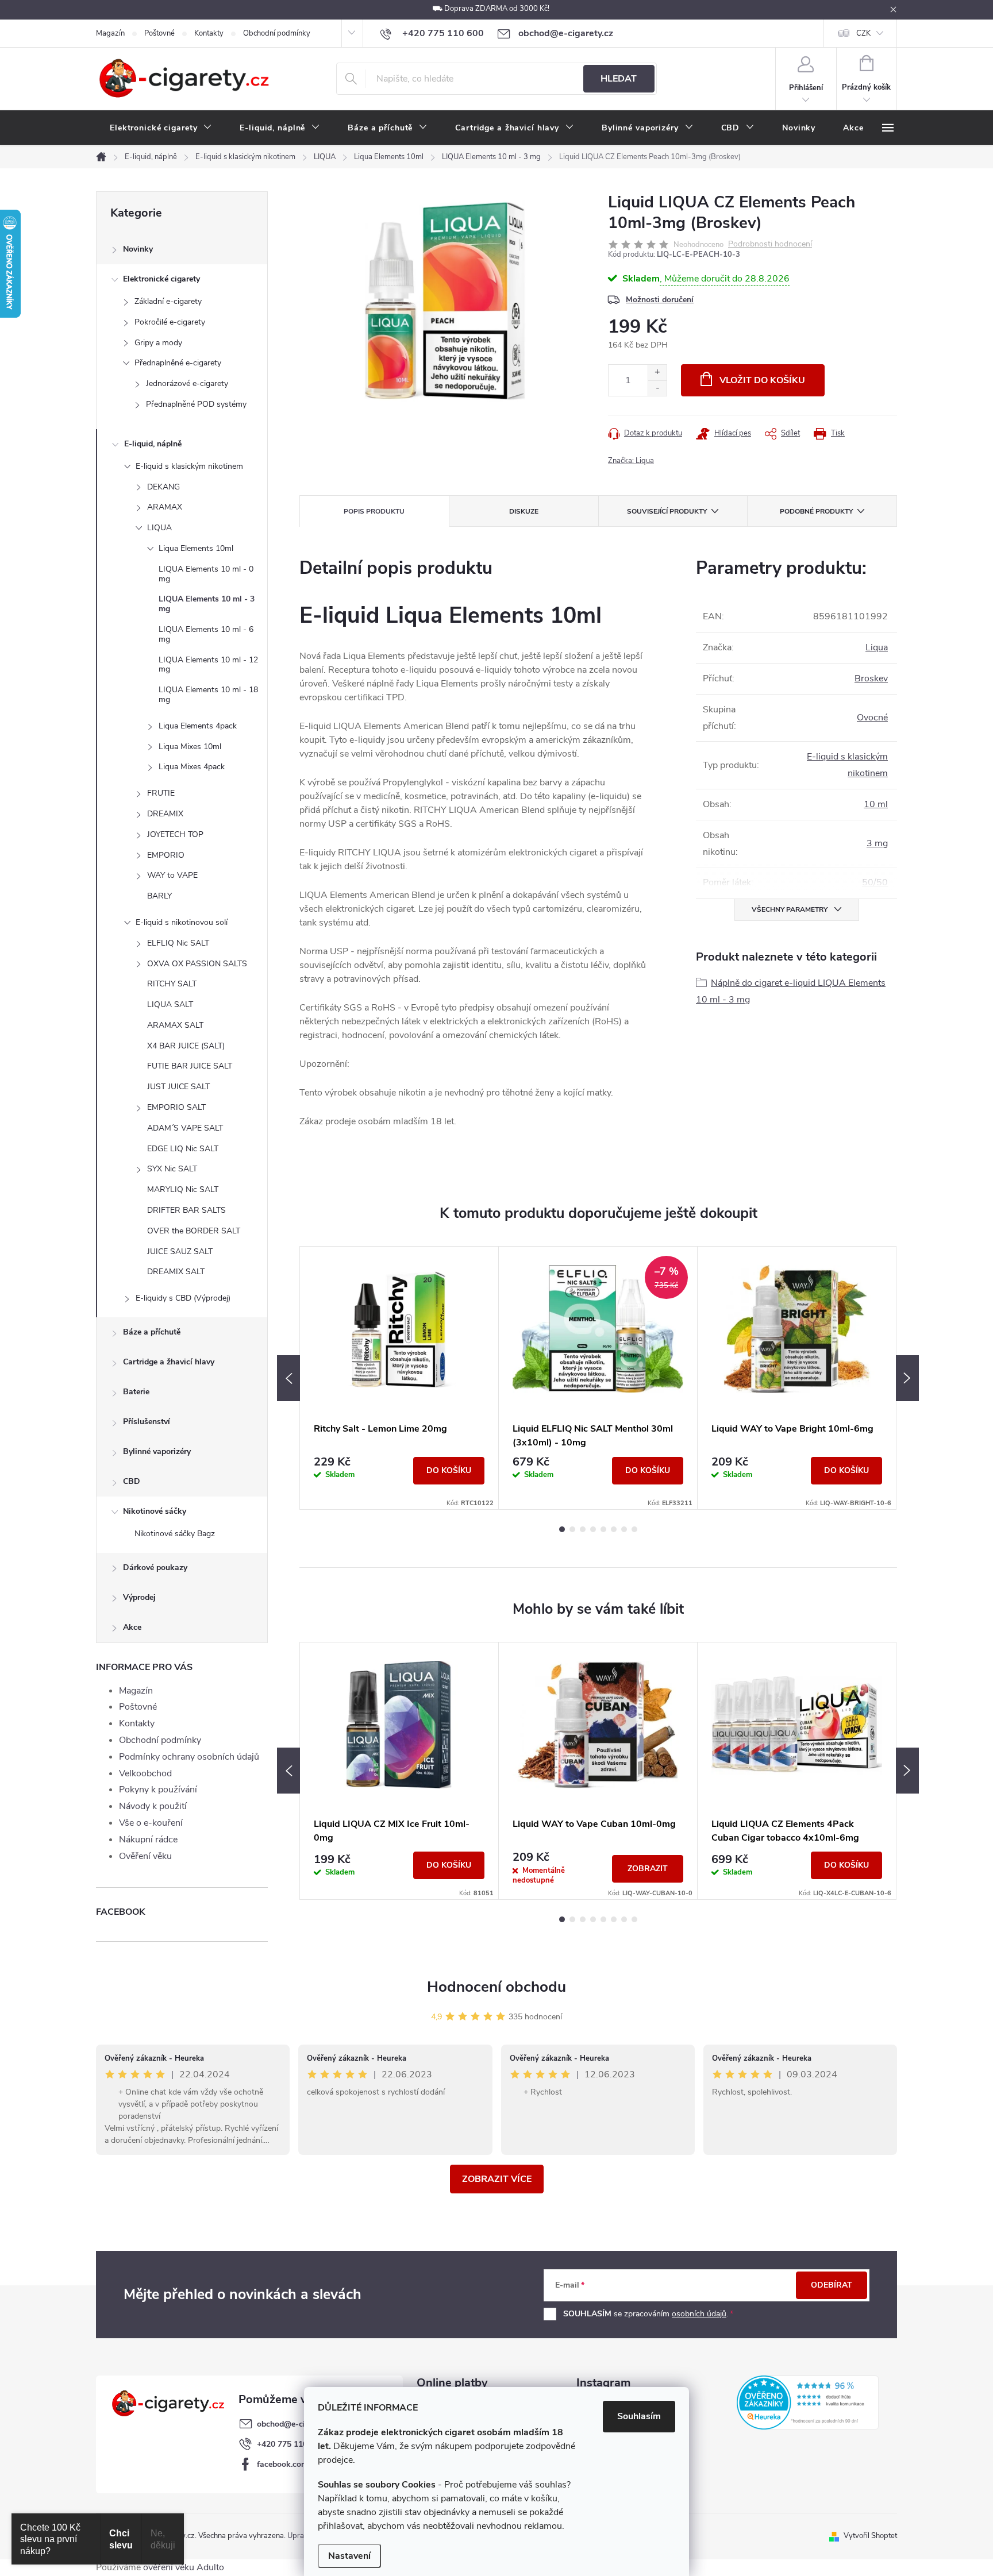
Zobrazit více (497, 2179)
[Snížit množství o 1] (657, 388)
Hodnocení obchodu (496, 1987)
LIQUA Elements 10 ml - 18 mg (208, 695)
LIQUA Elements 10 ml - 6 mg (206, 634)
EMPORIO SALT (176, 1107)
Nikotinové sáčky (155, 1511)
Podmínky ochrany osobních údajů (189, 1757)
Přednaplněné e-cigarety (178, 363)
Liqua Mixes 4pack (192, 767)
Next (907, 1378)
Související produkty (667, 511)
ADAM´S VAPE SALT (185, 1128)
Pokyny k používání (158, 1790)
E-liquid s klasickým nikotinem (189, 466)
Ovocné (872, 718)
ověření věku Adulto (184, 2567)
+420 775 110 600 (290, 2444)
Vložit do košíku (762, 380)
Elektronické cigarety (161, 279)
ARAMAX (165, 507)
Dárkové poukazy (155, 1567)
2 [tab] (572, 1529)
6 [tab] (614, 1529)
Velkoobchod (145, 1773)
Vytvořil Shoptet (870, 2536)
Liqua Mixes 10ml (190, 747)
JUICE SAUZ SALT (180, 1252)
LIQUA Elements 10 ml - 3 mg (207, 604)
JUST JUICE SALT (178, 1087)
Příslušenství (147, 1422)
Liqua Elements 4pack (198, 726)
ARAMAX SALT (175, 1025)
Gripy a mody (158, 343)
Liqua (877, 647)
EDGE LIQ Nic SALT (183, 1149)
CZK (863, 33)
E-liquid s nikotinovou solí (182, 922)
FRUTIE (161, 793)
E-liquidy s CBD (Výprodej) (183, 1298)
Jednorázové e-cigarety (187, 383)
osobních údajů (699, 2314)
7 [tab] (624, 1529)
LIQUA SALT (170, 1004)
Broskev (871, 678)
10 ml (876, 804)
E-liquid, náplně (153, 444)
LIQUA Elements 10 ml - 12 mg (208, 665)
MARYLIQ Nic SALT (183, 1189)
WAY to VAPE (172, 875)
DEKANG (163, 487)
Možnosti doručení (660, 300)
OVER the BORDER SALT (194, 1231)
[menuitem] (161, 128)
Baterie (136, 1392)
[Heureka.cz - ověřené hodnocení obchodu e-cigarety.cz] (808, 2403)
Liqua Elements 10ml (196, 548)
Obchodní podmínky (277, 33)
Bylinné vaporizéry (157, 1451)
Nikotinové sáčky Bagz (175, 1534)
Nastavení (349, 2556)
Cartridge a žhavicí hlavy (169, 1362)
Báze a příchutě (152, 1332)
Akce (132, 1627)
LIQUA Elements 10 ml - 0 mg (206, 574)
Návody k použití (153, 1806)
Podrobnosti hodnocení (770, 244)
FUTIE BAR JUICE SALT (190, 1066)
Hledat (619, 79)
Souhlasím (639, 2416)
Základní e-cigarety (168, 301)
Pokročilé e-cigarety (170, 322)
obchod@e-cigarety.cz (297, 2424)
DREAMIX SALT (176, 1272)
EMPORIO (166, 855)
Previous (288, 1378)
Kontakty (209, 33)
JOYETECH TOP (175, 834)
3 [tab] (583, 1529)
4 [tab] (593, 1529)
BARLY (159, 896)
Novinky (138, 249)
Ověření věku (145, 1856)
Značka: (631, 461)
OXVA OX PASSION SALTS (197, 964)
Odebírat (832, 2285)
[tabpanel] (399, 1378)
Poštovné (159, 33)
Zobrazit (648, 1869)
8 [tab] (634, 1529)
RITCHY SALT (172, 984)
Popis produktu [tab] (374, 511)
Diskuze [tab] (524, 511)
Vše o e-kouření (151, 1823)
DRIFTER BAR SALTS (186, 1210)
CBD (132, 1481)
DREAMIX (165, 814)
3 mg (877, 843)
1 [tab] (562, 1529)
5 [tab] (603, 1529)
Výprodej (139, 1597)
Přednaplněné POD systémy (196, 404)
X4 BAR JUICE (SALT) (186, 1046)
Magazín (110, 33)
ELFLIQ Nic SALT (178, 943)
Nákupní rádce (148, 1840)
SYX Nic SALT (172, 1169)
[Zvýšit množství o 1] (657, 373)
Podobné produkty (816, 511)
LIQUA (159, 528)
